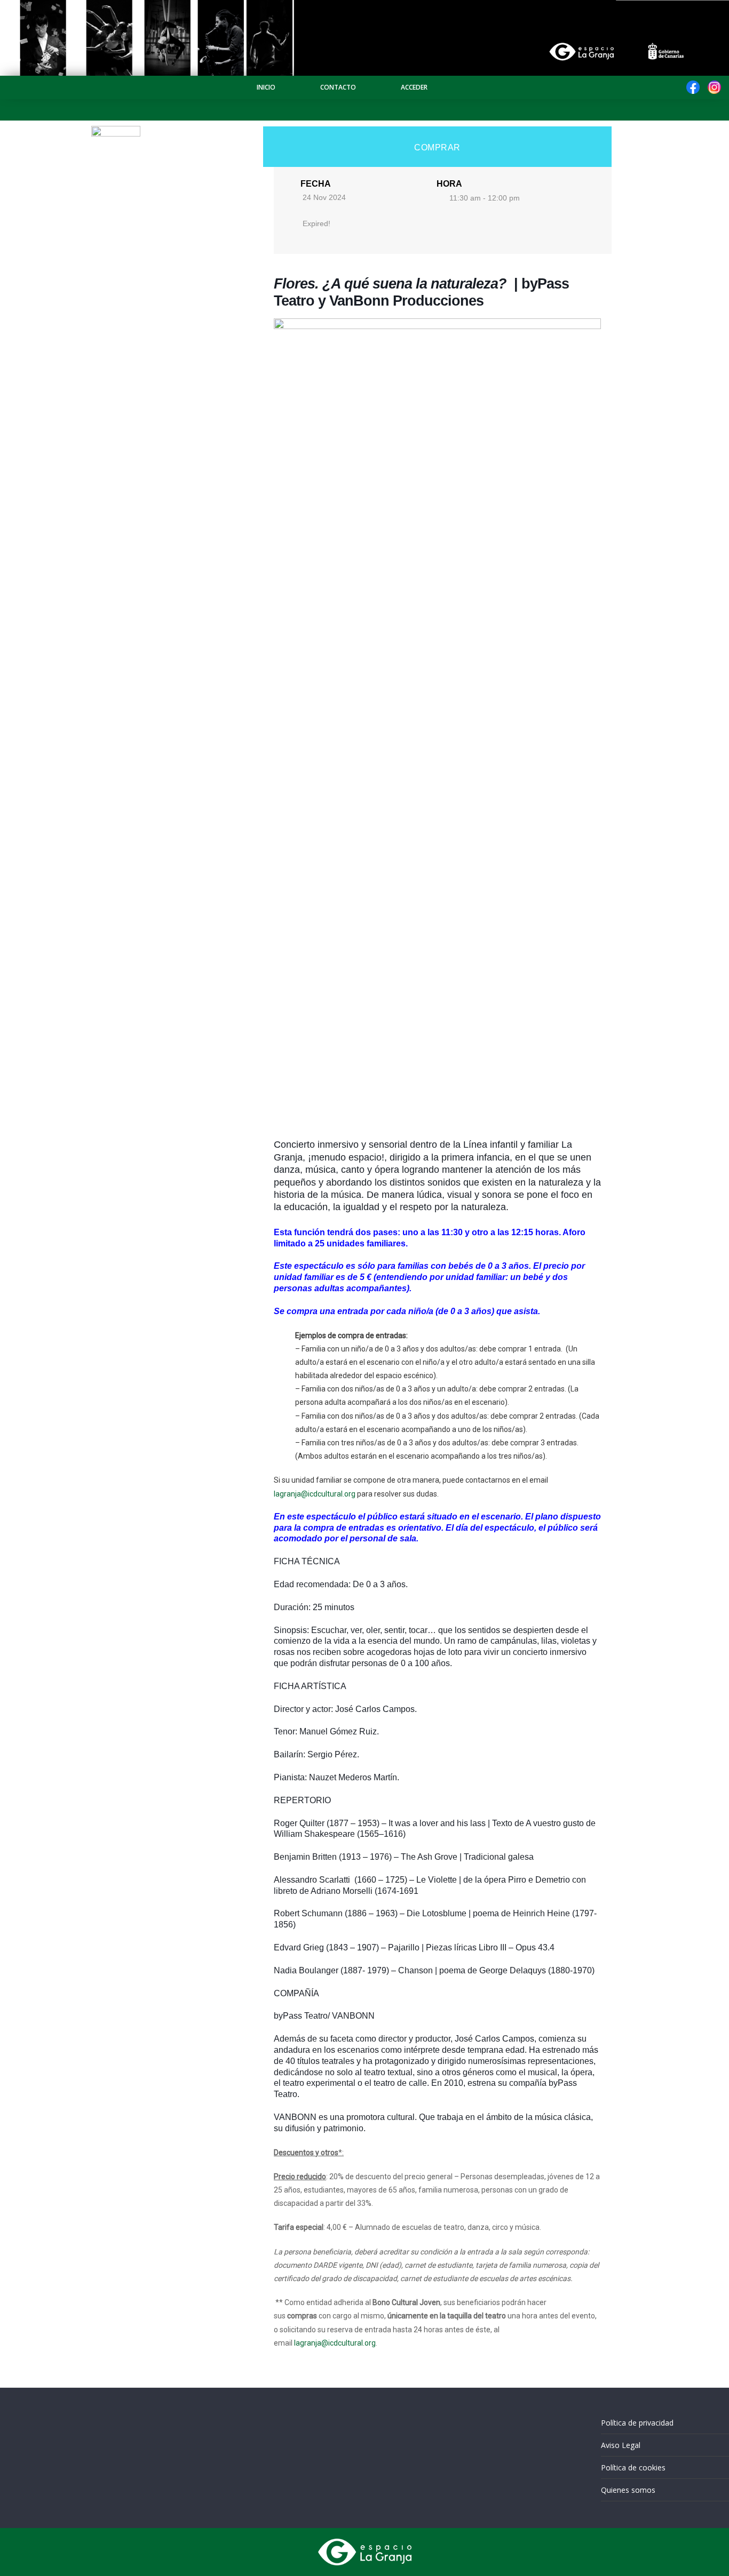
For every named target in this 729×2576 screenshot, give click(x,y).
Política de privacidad (637, 2423)
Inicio (266, 87)
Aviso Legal (621, 2445)
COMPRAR (437, 147)
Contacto (338, 87)
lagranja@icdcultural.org (315, 1494)
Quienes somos (628, 2490)
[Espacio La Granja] (364, 6)
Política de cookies (633, 2467)
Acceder (414, 87)
